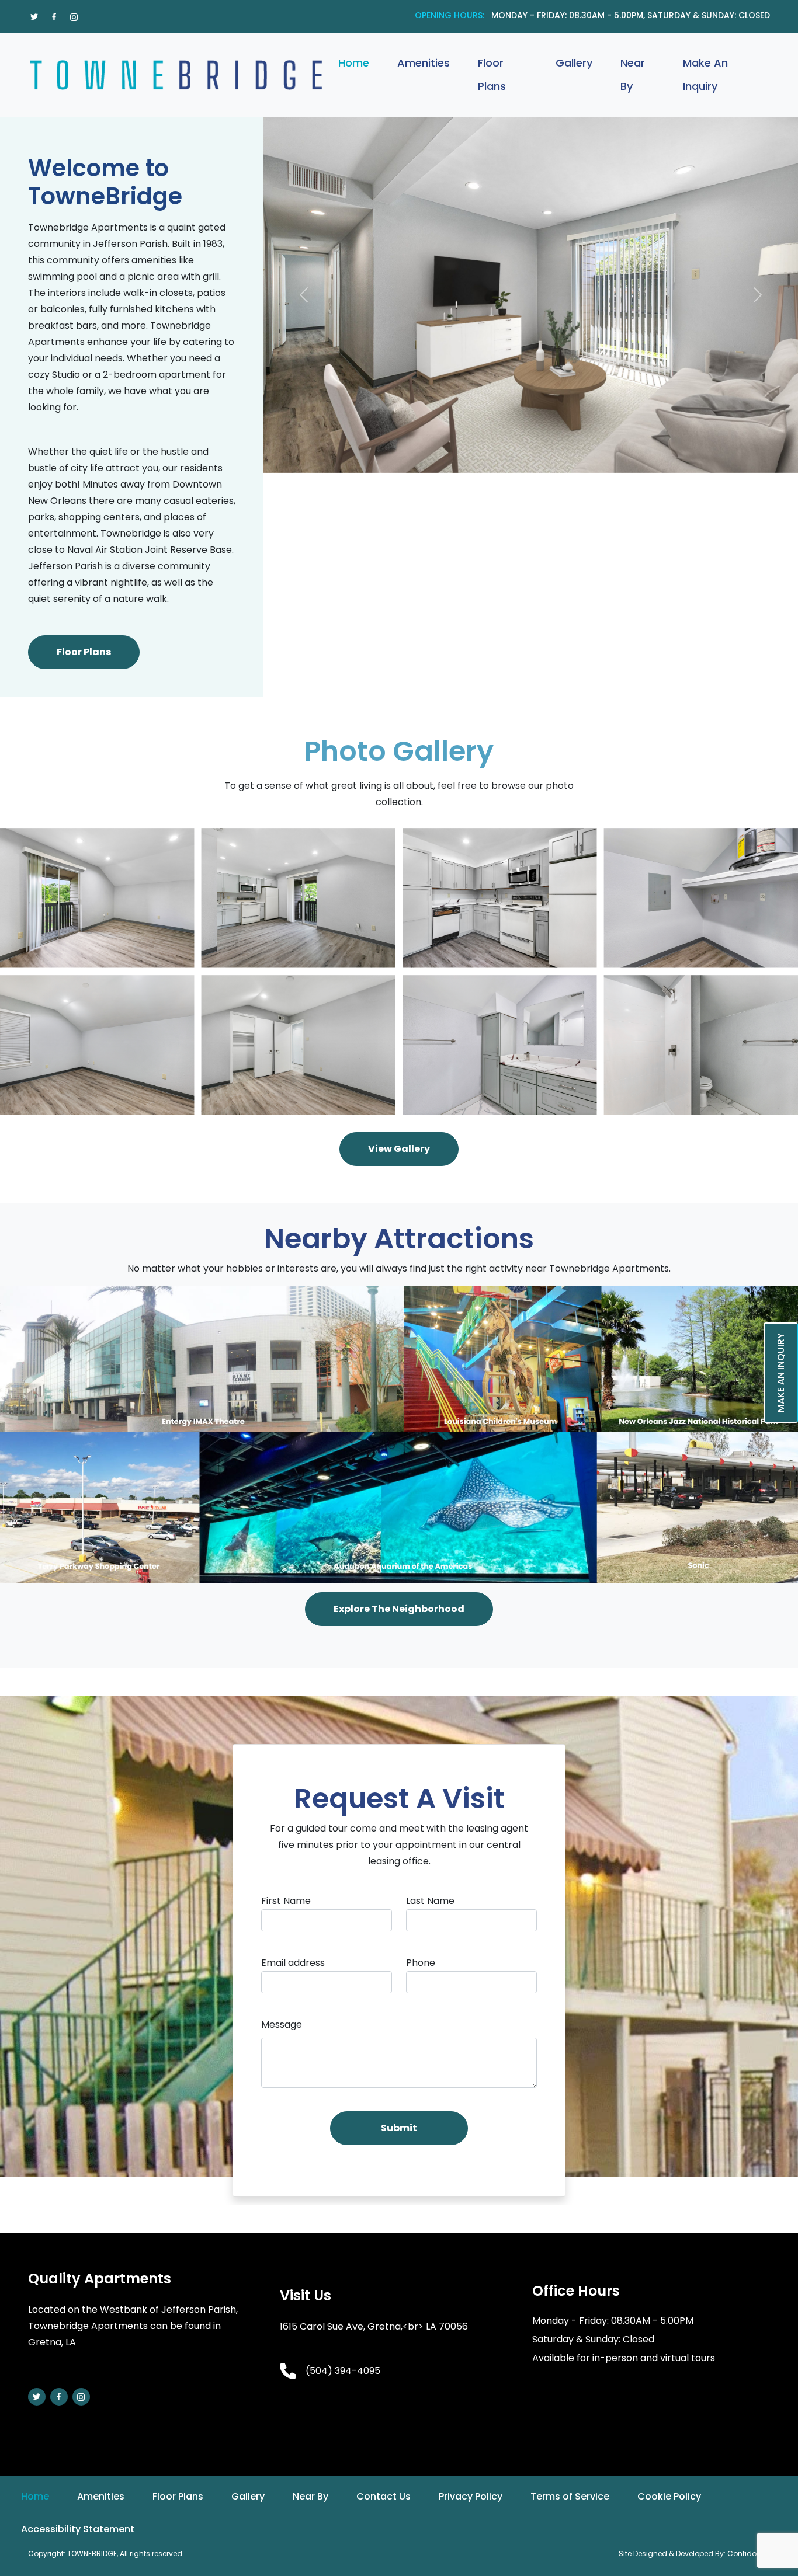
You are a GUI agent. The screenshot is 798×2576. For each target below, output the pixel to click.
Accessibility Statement (78, 2529)
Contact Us (384, 2496)
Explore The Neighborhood (399, 1609)
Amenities (424, 63)
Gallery (574, 63)
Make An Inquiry (705, 74)
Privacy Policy (471, 2496)
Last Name (430, 1901)
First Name (286, 1901)
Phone (421, 1963)
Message (282, 2025)
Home (354, 63)
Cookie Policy (669, 2496)
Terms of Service (570, 2496)
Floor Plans (492, 74)
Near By (633, 74)
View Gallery (399, 1149)
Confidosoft (749, 2554)
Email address (293, 1963)
